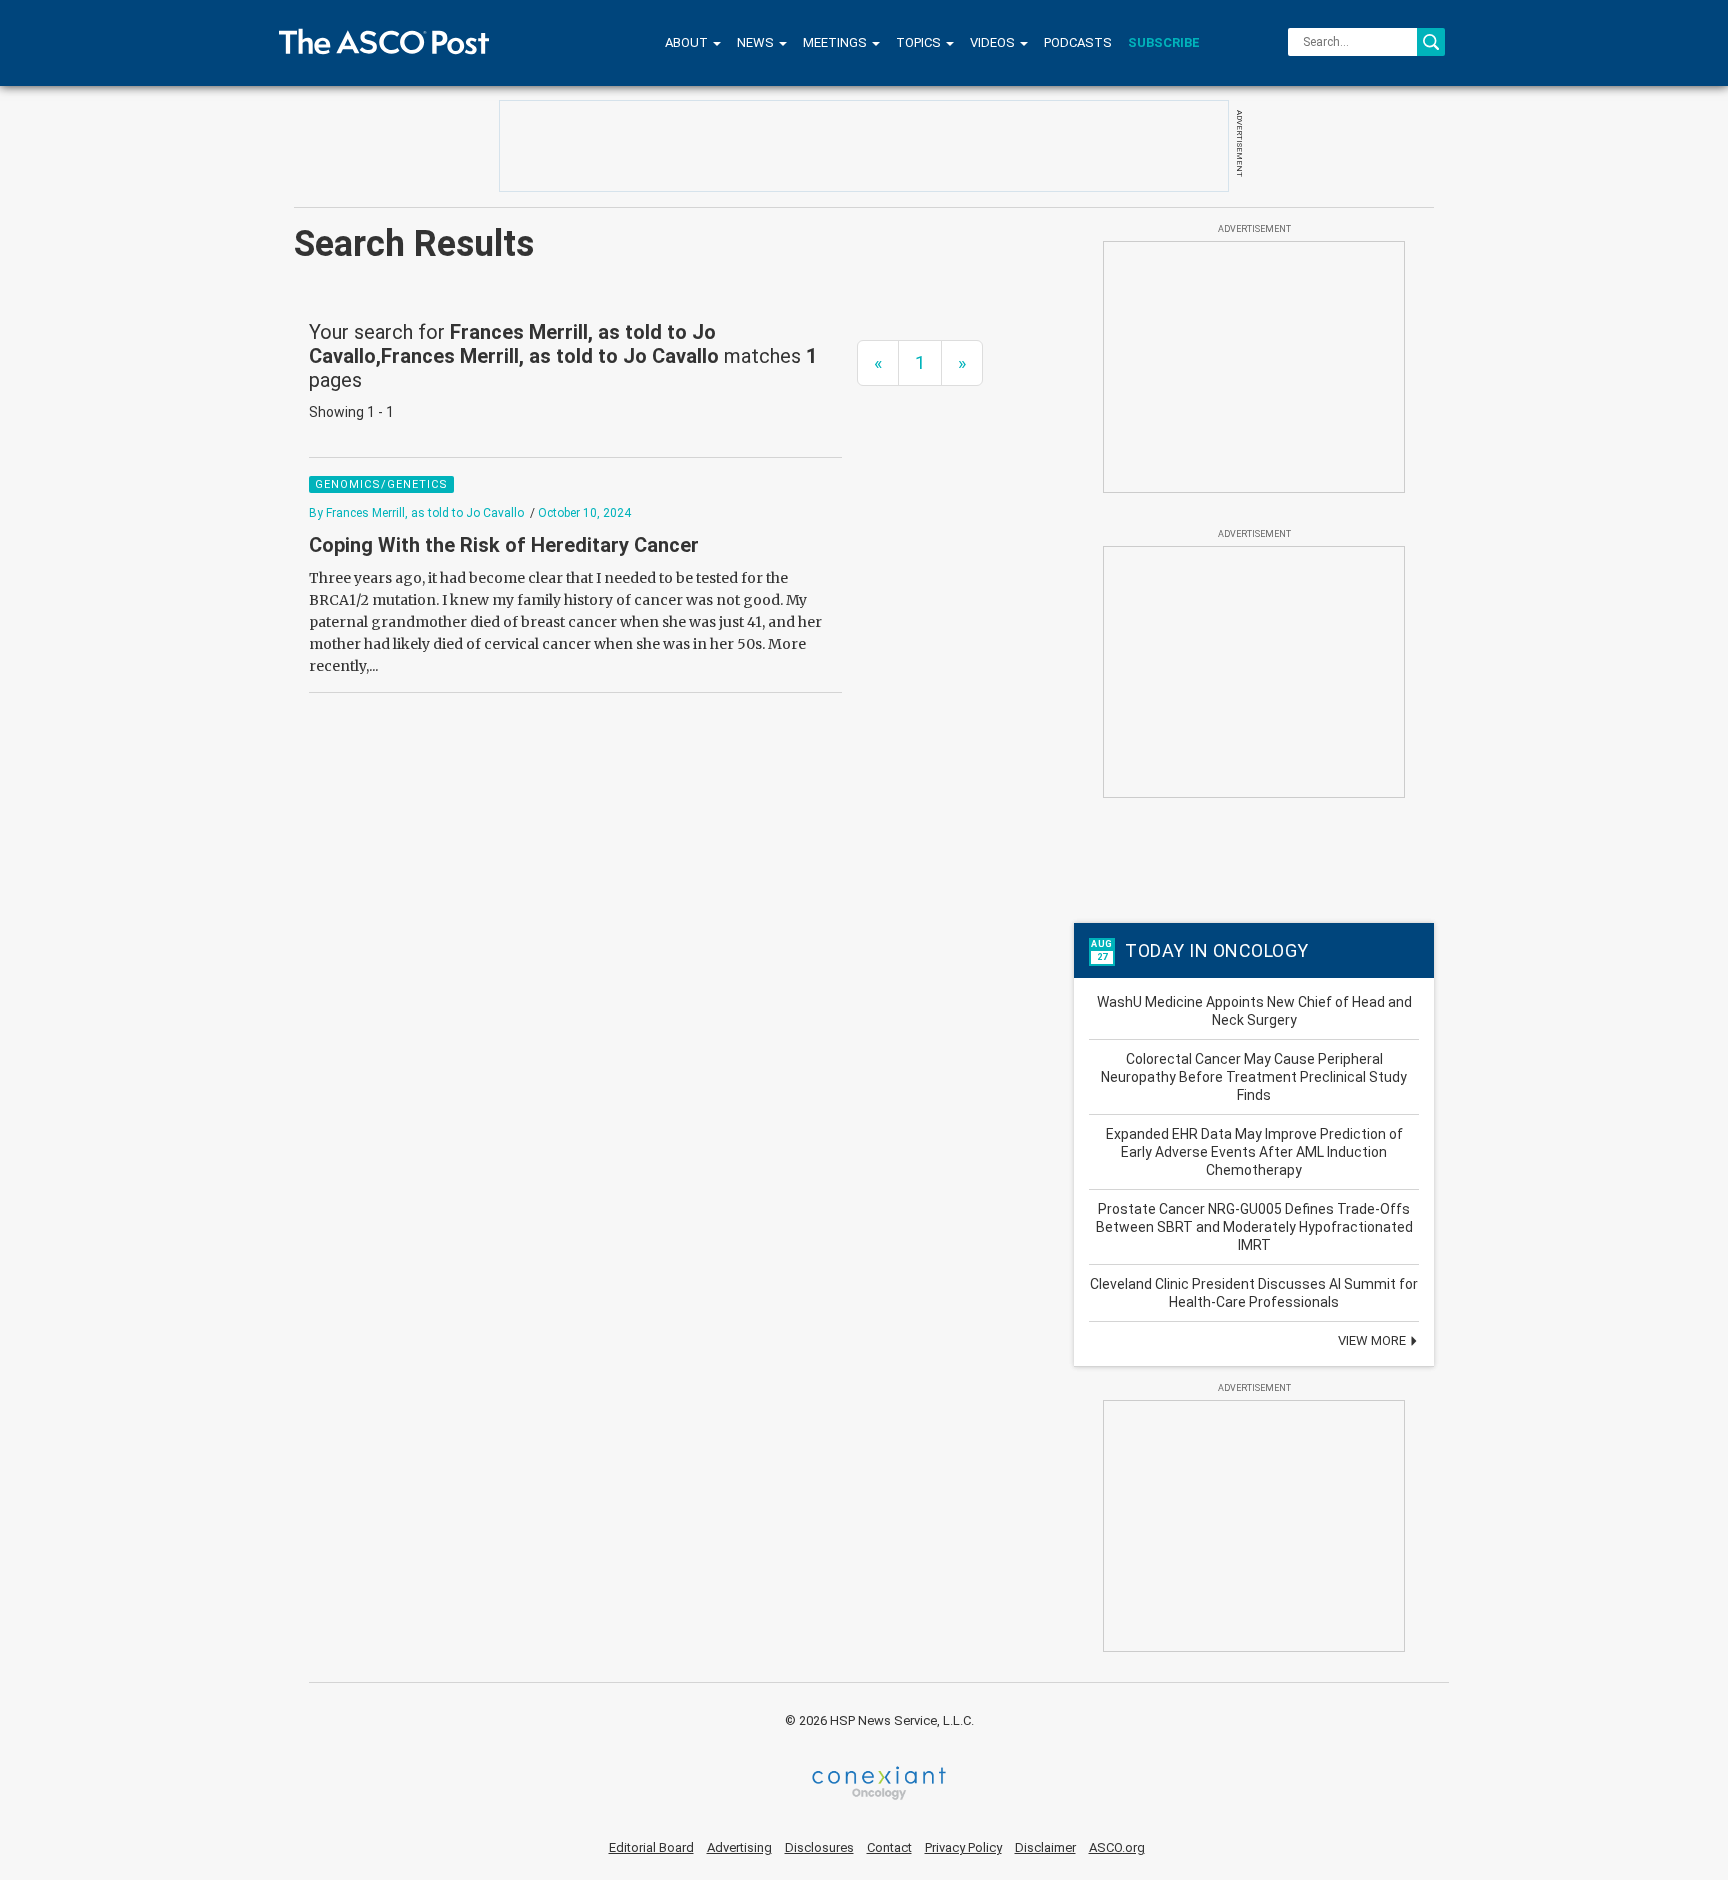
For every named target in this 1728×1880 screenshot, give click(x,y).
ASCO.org (1117, 1847)
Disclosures (819, 1847)
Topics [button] (920, 42)
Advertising (739, 1847)
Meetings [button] (836, 42)
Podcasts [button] (1078, 42)
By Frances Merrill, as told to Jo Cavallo (416, 513)
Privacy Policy (963, 1847)
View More (1373, 1340)
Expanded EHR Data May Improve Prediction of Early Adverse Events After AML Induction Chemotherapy (1254, 1152)
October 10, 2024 (584, 513)
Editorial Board (651, 1847)
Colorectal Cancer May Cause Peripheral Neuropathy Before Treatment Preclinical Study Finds (1254, 1077)
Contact (889, 1847)
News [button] (757, 42)
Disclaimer (1045, 1847)
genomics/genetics (381, 484)
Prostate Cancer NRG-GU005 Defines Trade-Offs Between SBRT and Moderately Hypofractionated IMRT (1254, 1227)
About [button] (688, 42)
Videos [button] (994, 42)
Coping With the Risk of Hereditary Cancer (504, 545)
